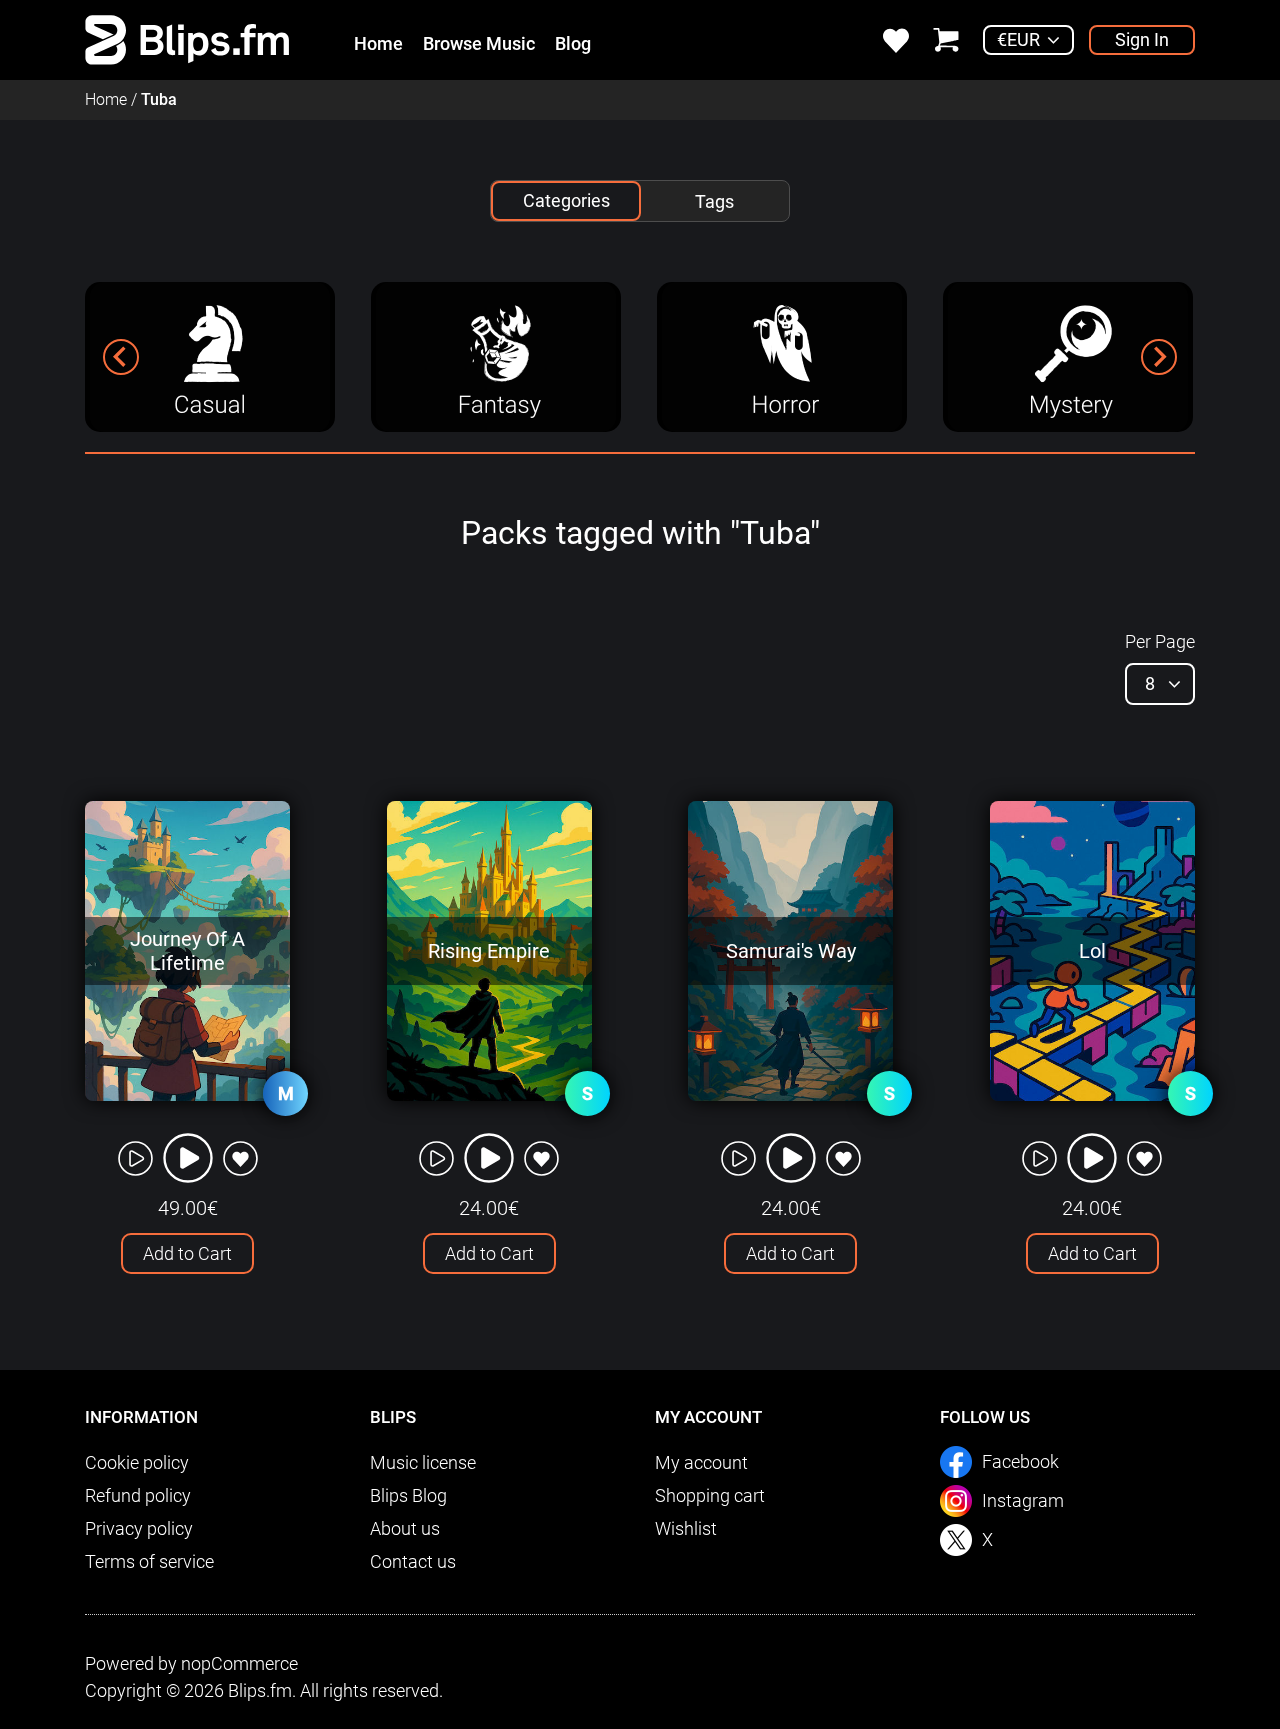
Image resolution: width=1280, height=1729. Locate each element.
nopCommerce (239, 1663)
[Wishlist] (896, 38)
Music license (423, 1462)
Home (378, 43)
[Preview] (135, 1158)
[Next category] (1159, 357)
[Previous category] (121, 357)
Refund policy (138, 1495)
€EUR (1018, 39)
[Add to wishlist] (240, 1158)
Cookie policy (137, 1462)
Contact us (413, 1561)
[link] (187, 38)
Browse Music (479, 43)
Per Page (1160, 641)
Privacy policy (139, 1528)
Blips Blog (408, 1495)
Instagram (1023, 1500)
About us (405, 1528)
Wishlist (686, 1528)
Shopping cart (710, 1495)
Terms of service (149, 1561)
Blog (573, 43)
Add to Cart (187, 1253)
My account (701, 1462)
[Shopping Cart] (946, 38)
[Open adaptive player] (188, 1158)
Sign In (1142, 39)
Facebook (1020, 1461)
